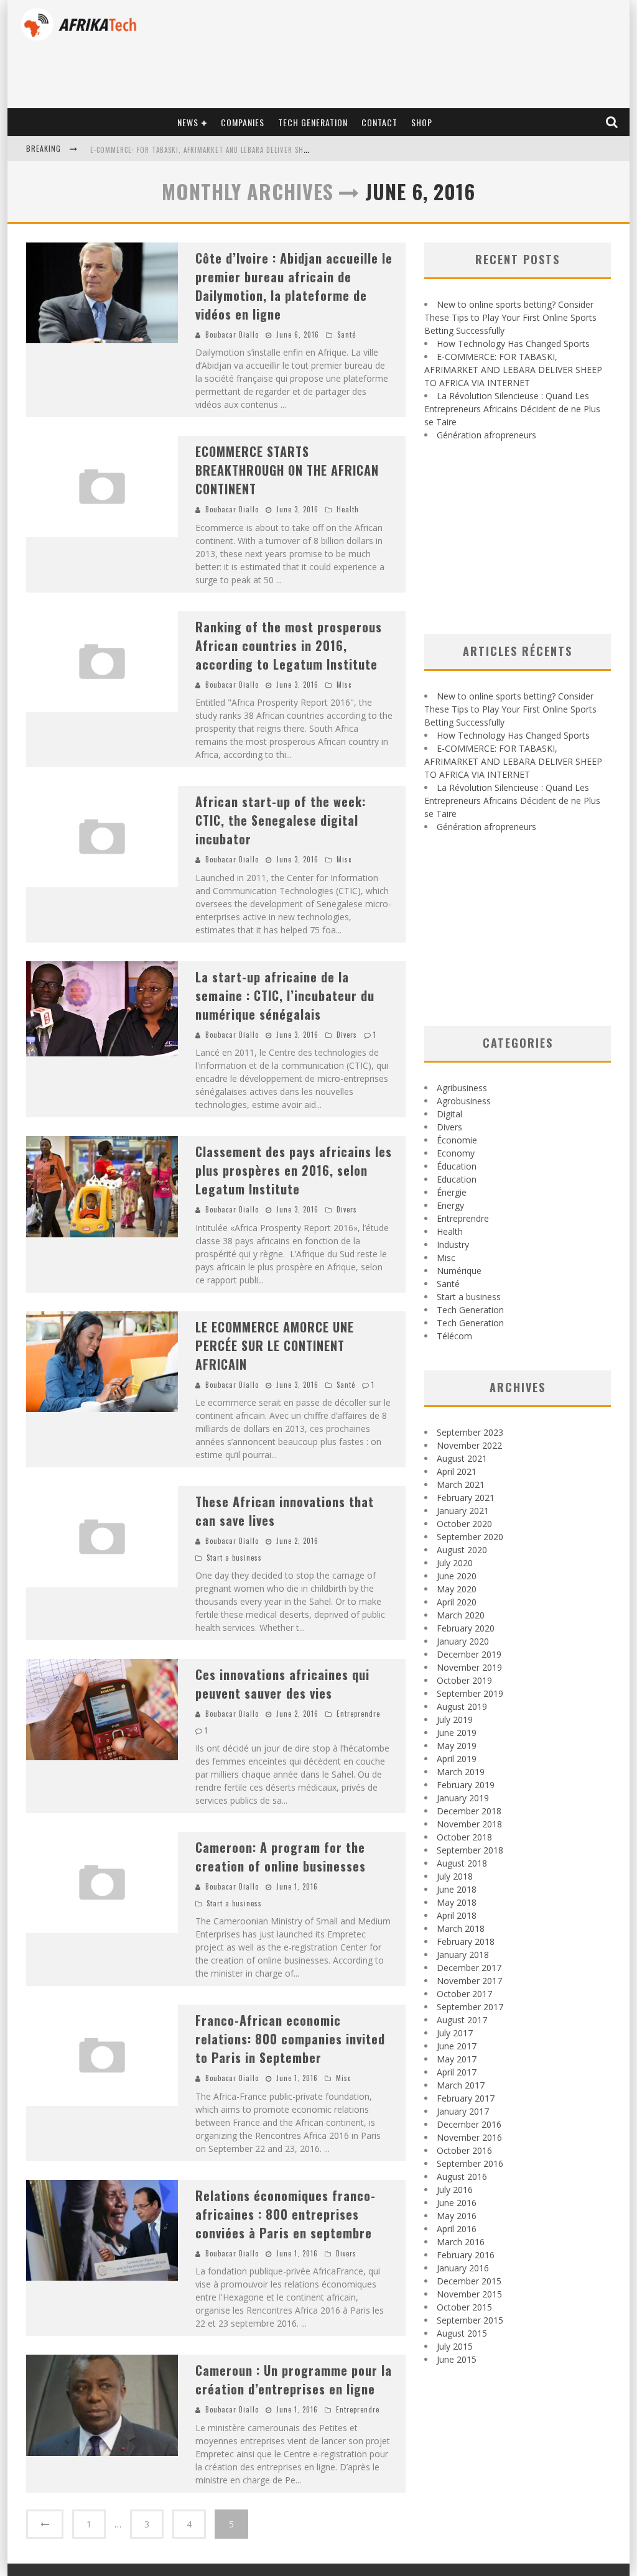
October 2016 (464, 2150)
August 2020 (462, 1550)
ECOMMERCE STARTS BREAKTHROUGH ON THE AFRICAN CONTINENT (287, 470)
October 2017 (464, 1994)
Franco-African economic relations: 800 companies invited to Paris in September (290, 2039)
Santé (346, 335)
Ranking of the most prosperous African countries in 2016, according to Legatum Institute (289, 645)
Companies (243, 122)
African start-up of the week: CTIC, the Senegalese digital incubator (281, 820)
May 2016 (457, 2216)
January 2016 (463, 2268)
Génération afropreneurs (486, 435)
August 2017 (462, 2020)
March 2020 (461, 1615)
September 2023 (470, 1432)
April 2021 (457, 1471)
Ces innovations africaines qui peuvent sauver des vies (282, 1684)
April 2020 (457, 1602)
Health (348, 509)
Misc (344, 685)
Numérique (459, 1271)
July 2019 (455, 1720)
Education (457, 1179)
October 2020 (464, 1524)
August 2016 (462, 2177)
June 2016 (457, 2203)
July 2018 (455, 1876)
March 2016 (461, 2242)
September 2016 (470, 2163)
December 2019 (469, 1654)
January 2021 (463, 1511)
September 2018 (470, 1850)
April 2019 (457, 1759)
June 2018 (457, 1889)
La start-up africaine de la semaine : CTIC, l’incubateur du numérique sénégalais (285, 995)
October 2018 (464, 1837)
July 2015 (455, 2346)
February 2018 (466, 1941)
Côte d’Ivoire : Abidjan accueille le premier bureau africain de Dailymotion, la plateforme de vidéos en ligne (294, 286)
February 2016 (466, 2255)
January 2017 (463, 2111)
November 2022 (469, 1445)
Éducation (457, 1166)
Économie (457, 1140)
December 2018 (469, 1811)
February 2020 (466, 1628)
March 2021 (461, 1484)
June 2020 (457, 1576)
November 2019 (469, 1667)
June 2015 (457, 2359)
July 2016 (455, 2190)
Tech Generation (313, 122)
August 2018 (462, 1863)
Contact (379, 122)
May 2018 (457, 1902)
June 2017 (457, 2046)
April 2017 (457, 2072)
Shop (422, 122)
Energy (450, 1205)
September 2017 (470, 2007)
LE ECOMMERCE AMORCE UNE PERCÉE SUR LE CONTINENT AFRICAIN (275, 1346)
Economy (456, 1153)
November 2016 (469, 2137)
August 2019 (462, 1706)
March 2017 (461, 2085)
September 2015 (470, 2320)
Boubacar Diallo (232, 335)
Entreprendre (358, 1714)
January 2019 (463, 1798)
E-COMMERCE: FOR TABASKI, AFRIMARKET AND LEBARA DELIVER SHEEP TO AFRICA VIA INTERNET (244, 150)
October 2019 (464, 1680)
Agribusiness (462, 1088)
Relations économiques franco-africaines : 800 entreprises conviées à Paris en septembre (286, 2214)
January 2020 (463, 1641)
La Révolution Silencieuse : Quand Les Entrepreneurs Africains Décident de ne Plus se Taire (512, 409)
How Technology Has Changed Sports (513, 344)
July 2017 (455, 2033)
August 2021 (462, 1458)
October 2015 (464, 2307)
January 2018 (463, 1955)
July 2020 (455, 1563)
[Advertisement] (518, 538)
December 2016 (469, 2124)
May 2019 (457, 1746)
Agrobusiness (464, 1101)
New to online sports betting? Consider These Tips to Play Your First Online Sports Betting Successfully (510, 317)
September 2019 (470, 1693)
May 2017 (457, 2059)
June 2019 (457, 1733)
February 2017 (466, 2098)
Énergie (452, 1192)
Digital (449, 1114)
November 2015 (469, 2294)
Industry (453, 1244)
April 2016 (457, 2229)
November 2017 (469, 1981)
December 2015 (469, 2281)
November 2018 (469, 1824)
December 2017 (469, 1968)
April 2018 (457, 1915)
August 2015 (462, 2333)
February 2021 (466, 1498)
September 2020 (470, 1537)
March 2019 (461, 1772)
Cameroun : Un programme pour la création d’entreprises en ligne (294, 2380)
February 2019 (466, 1785)
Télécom (454, 1336)
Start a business (234, 1558)
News (188, 122)
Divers (347, 1035)
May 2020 (457, 1589)
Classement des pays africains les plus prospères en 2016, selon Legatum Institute (294, 1170)
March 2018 (461, 1928)
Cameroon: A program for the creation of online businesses (281, 1857)
